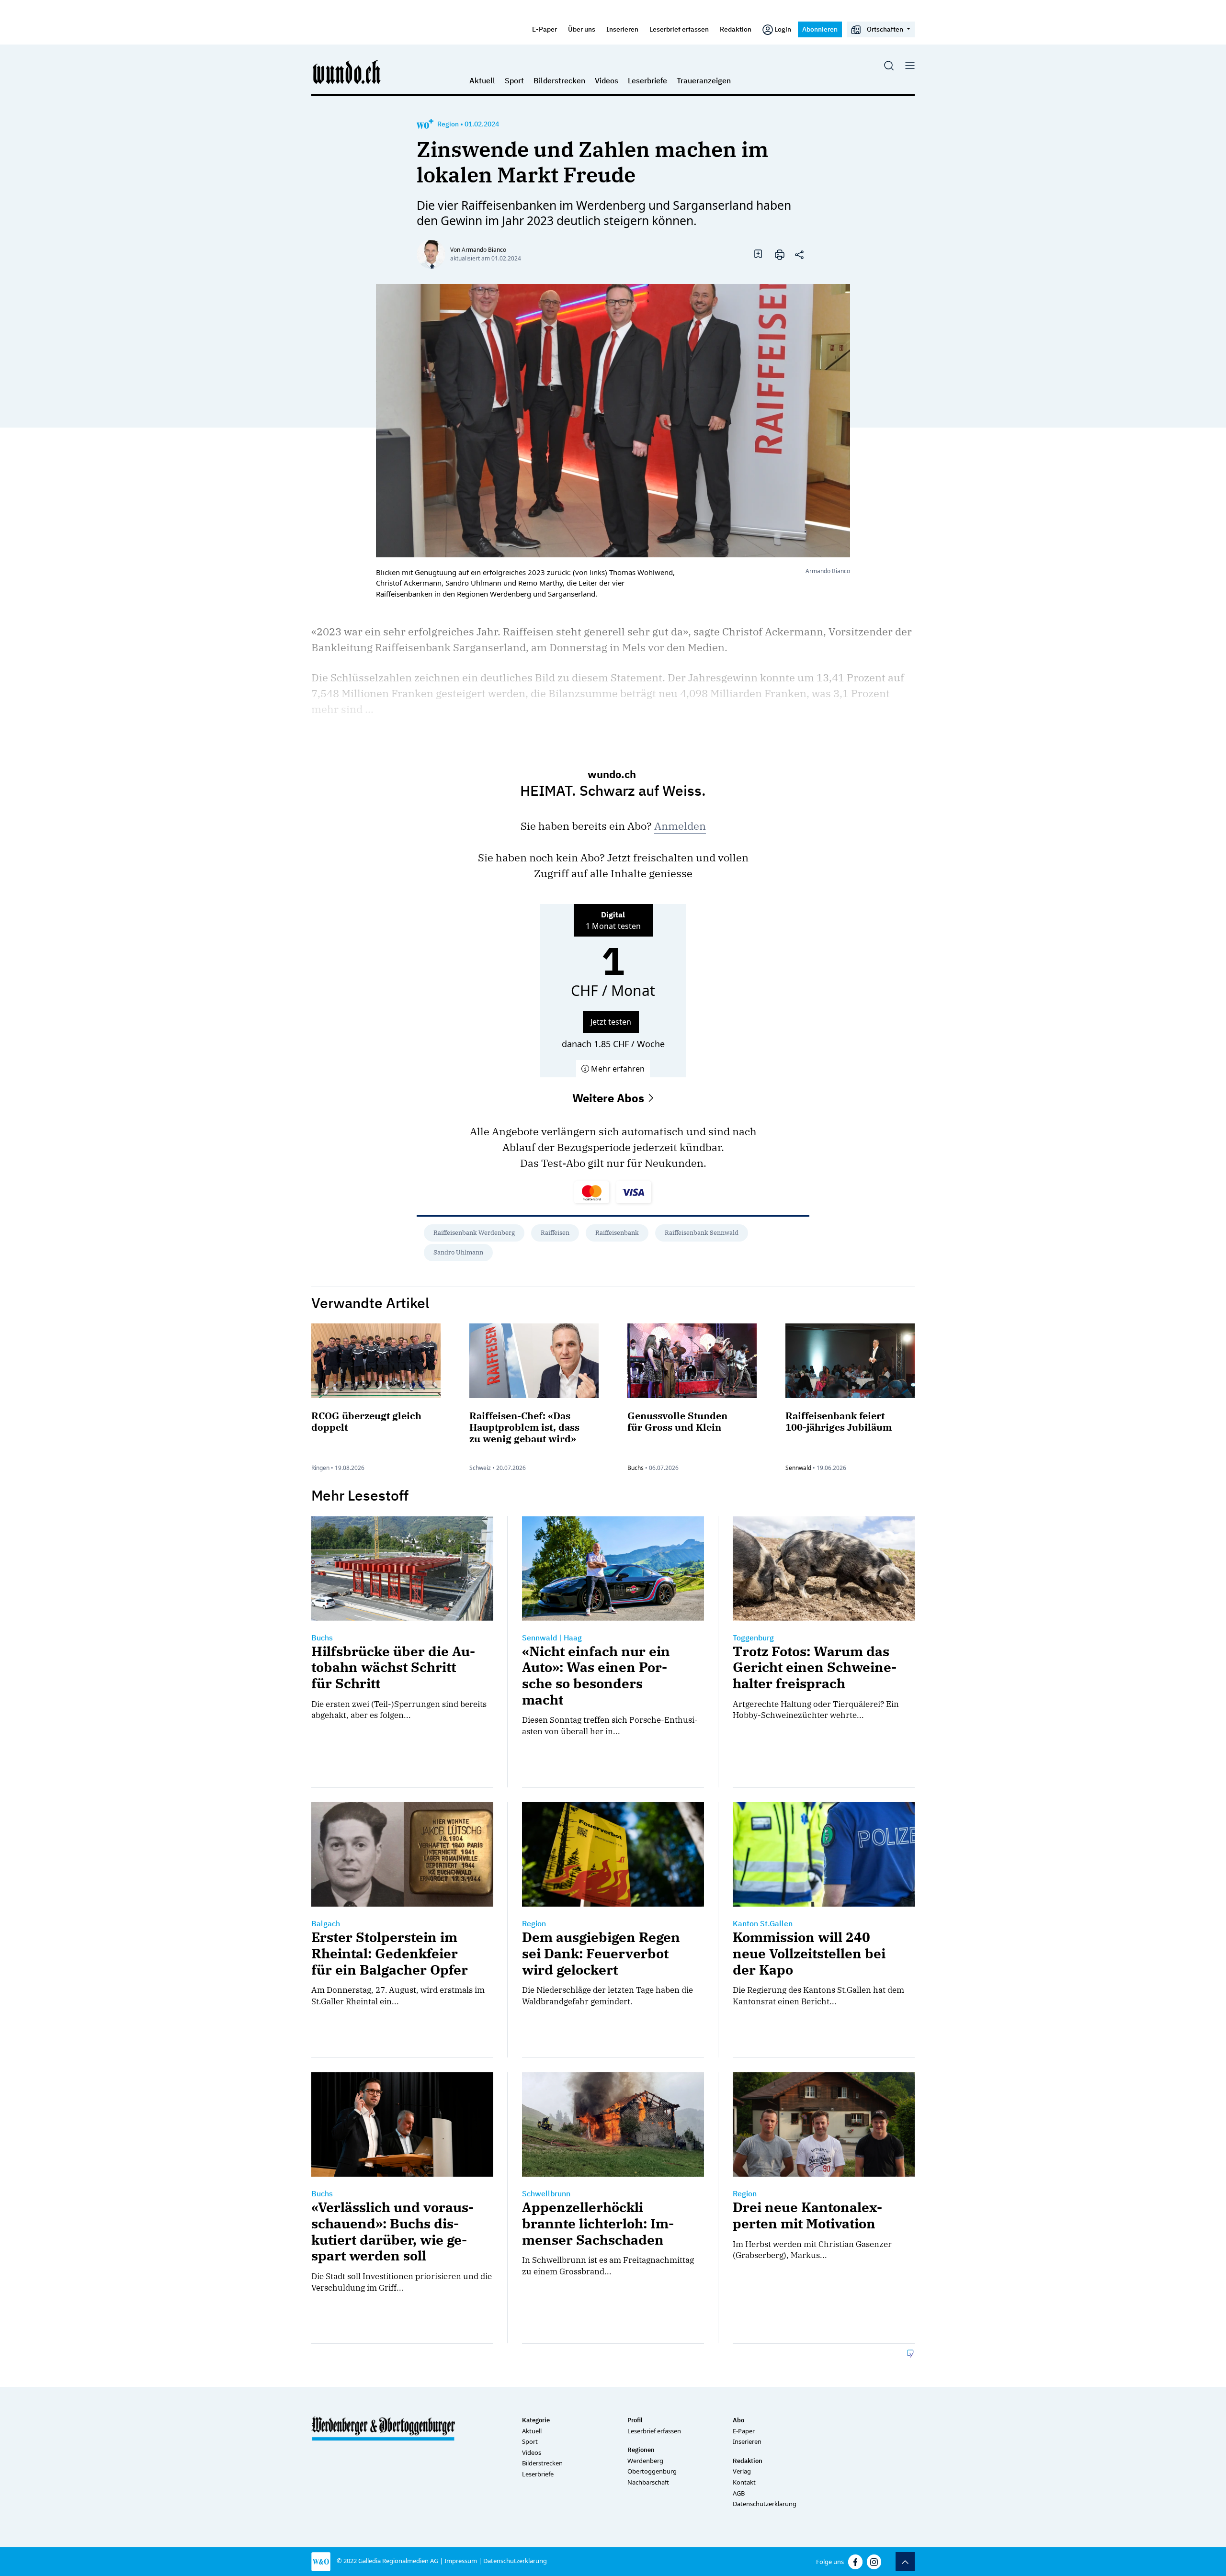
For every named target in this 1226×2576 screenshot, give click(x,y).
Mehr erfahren (617, 1069)
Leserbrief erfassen (679, 29)
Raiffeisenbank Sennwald (702, 1233)
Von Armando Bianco (478, 250)
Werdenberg (645, 2461)
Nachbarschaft (648, 2482)
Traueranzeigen (704, 80)
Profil (635, 2420)
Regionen (641, 2450)
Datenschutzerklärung (765, 2504)
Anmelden (680, 826)
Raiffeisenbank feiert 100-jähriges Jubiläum (839, 1421)
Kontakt (744, 2482)
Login (783, 29)
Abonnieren (820, 29)
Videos (607, 80)
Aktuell (482, 80)
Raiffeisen (555, 1233)
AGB (739, 2493)
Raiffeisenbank (617, 1233)
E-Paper (545, 29)
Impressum (461, 2561)
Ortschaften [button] (885, 29)
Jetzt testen (611, 1022)
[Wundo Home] (347, 72)
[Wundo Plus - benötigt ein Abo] (425, 124)
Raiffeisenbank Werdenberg (474, 1233)
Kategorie (536, 2420)
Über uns (582, 29)
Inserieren (622, 29)
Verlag (742, 2471)
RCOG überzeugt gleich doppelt (366, 1421)
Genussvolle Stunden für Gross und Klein (677, 1421)
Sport (514, 80)
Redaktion (736, 29)
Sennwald (798, 1468)
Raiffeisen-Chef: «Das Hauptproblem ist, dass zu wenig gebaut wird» (524, 1427)
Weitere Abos (610, 1098)
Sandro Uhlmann (458, 1252)
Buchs (636, 1468)
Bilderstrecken (559, 80)
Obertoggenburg (652, 2471)
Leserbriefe (647, 80)
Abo (738, 2420)
